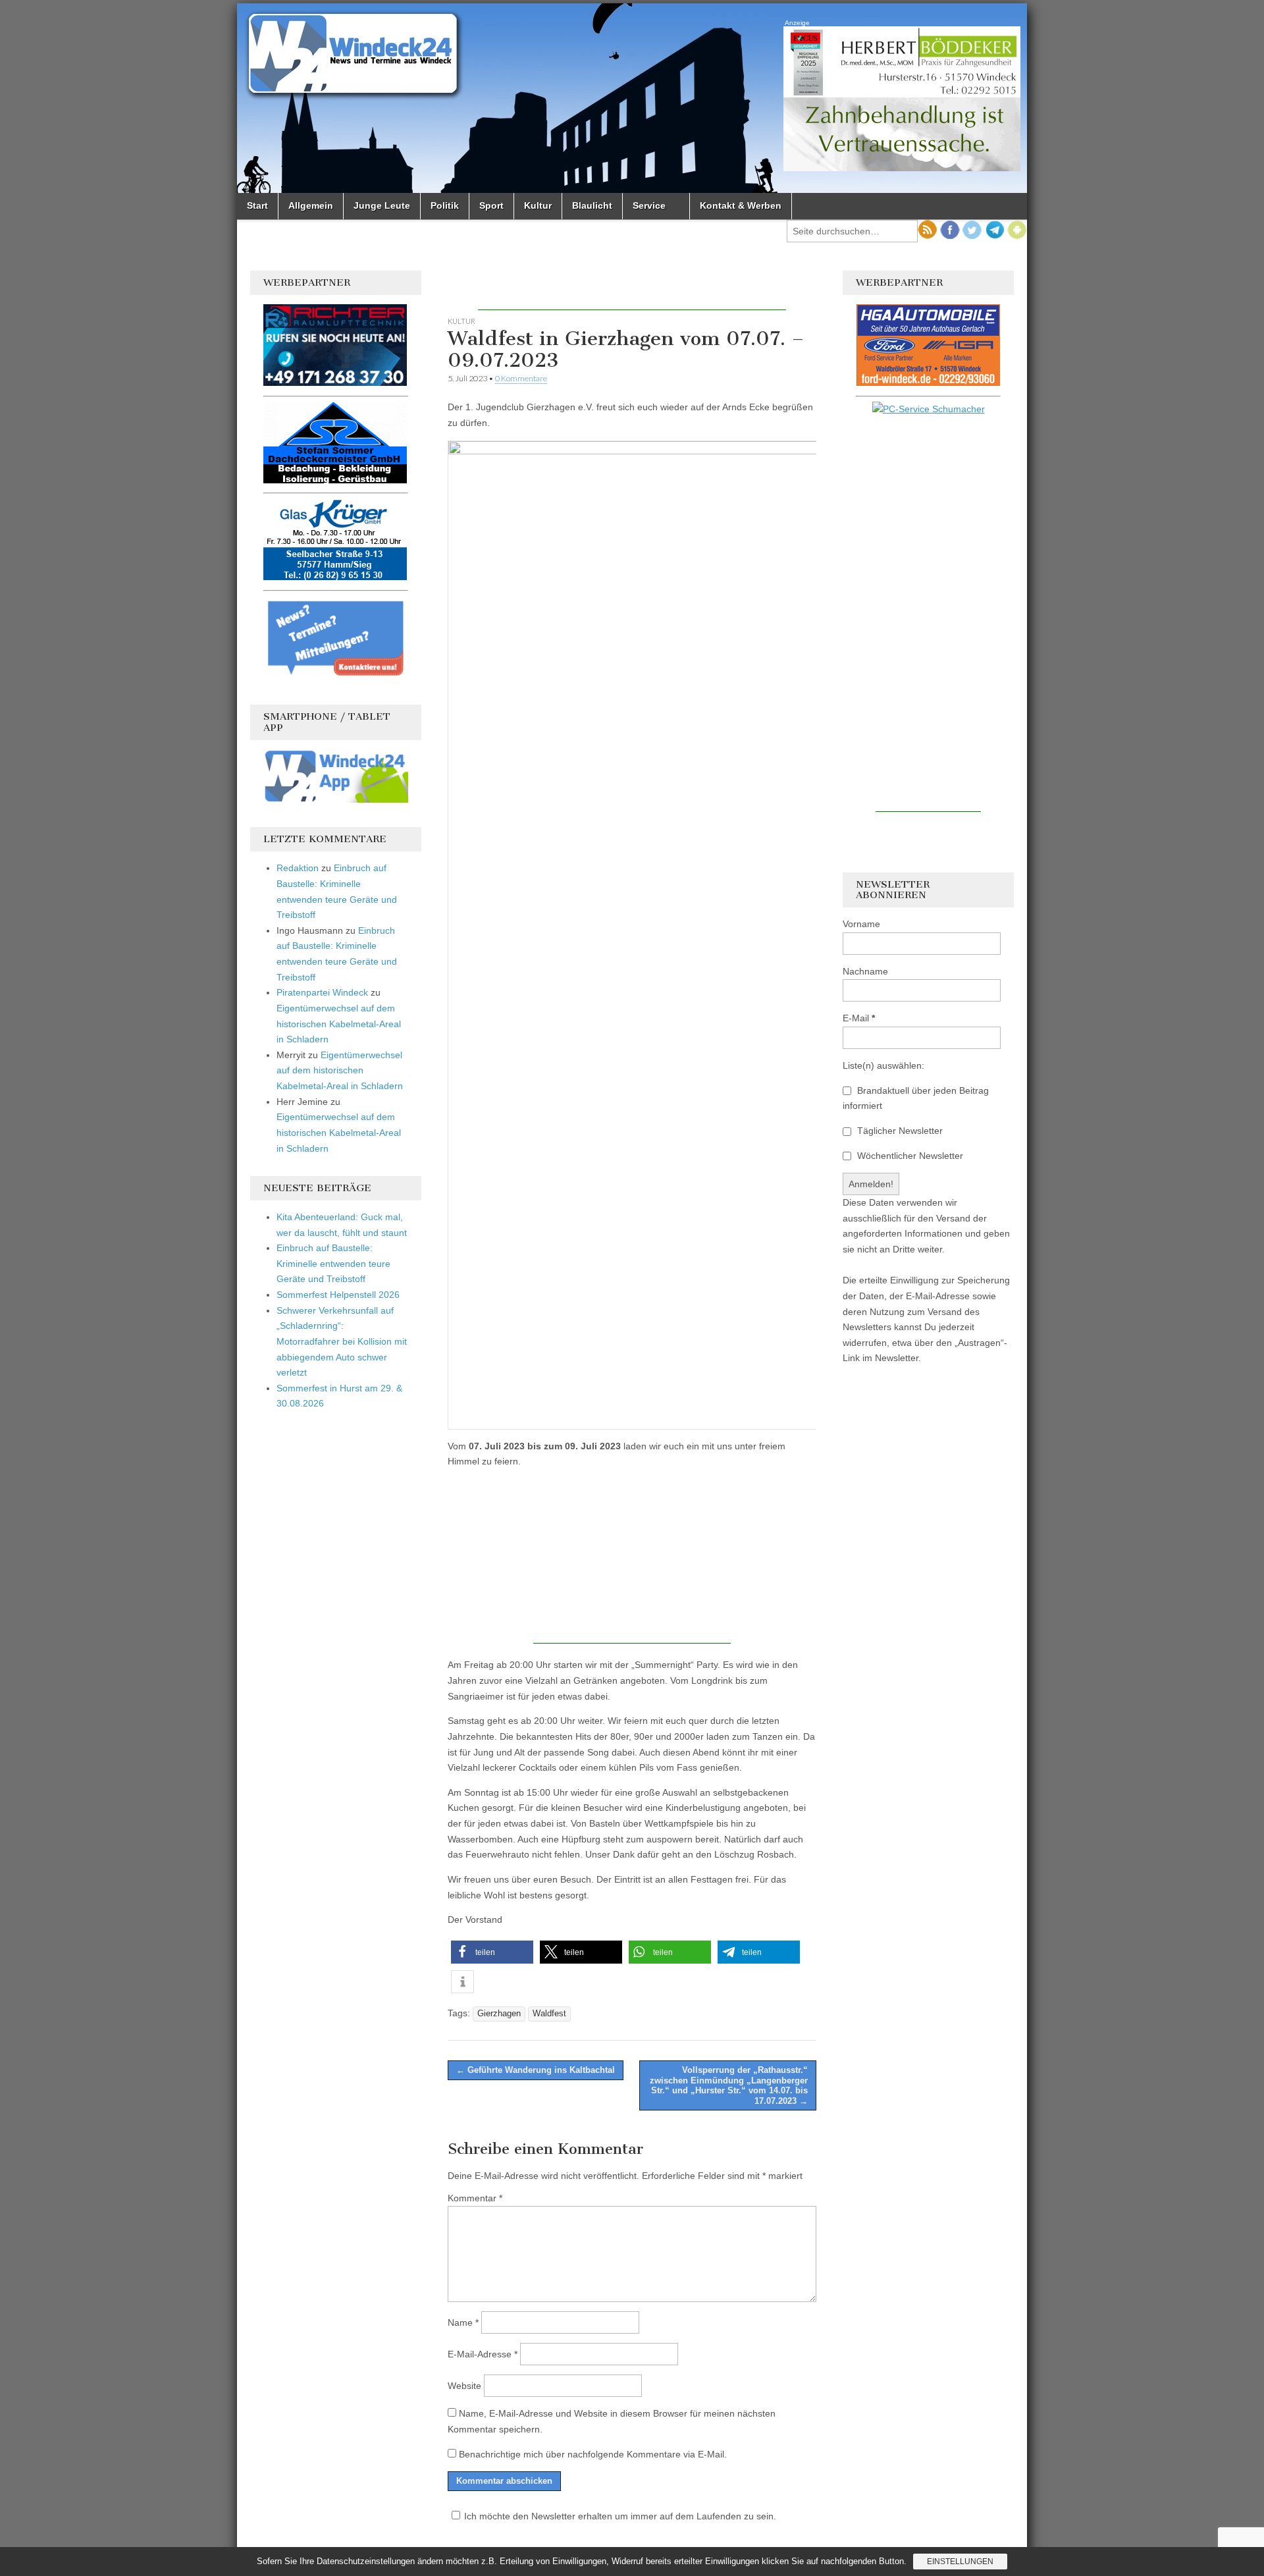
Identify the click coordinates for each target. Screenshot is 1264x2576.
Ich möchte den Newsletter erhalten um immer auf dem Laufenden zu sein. (620, 2516)
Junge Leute (382, 205)
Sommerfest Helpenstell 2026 (338, 1295)
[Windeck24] (632, 98)
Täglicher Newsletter (899, 1131)
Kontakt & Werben (741, 205)
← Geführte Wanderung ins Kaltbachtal (536, 2070)
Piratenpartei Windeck (322, 992)
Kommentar (475, 2198)
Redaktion (298, 868)
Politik (445, 205)
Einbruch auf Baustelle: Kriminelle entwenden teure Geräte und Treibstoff (333, 1263)
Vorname (861, 924)
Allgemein (311, 205)
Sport (491, 205)
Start (257, 205)
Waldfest (549, 2014)
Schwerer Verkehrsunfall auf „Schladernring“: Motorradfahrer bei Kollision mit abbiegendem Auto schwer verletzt (342, 1342)
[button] (492, 1952)
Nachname (865, 971)
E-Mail (859, 1018)
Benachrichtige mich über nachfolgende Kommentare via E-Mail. (593, 2454)
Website (464, 2386)
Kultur (538, 205)
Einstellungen (960, 2562)
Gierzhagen (499, 2014)
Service (649, 205)
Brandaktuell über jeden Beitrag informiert (916, 1098)
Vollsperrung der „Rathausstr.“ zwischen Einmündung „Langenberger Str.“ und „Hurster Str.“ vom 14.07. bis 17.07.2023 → (729, 2085)
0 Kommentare (521, 378)
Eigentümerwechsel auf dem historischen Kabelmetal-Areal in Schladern (339, 1024)
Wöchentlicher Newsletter (909, 1156)
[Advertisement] (632, 290)
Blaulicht (592, 205)
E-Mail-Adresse (483, 2354)
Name (463, 2322)
